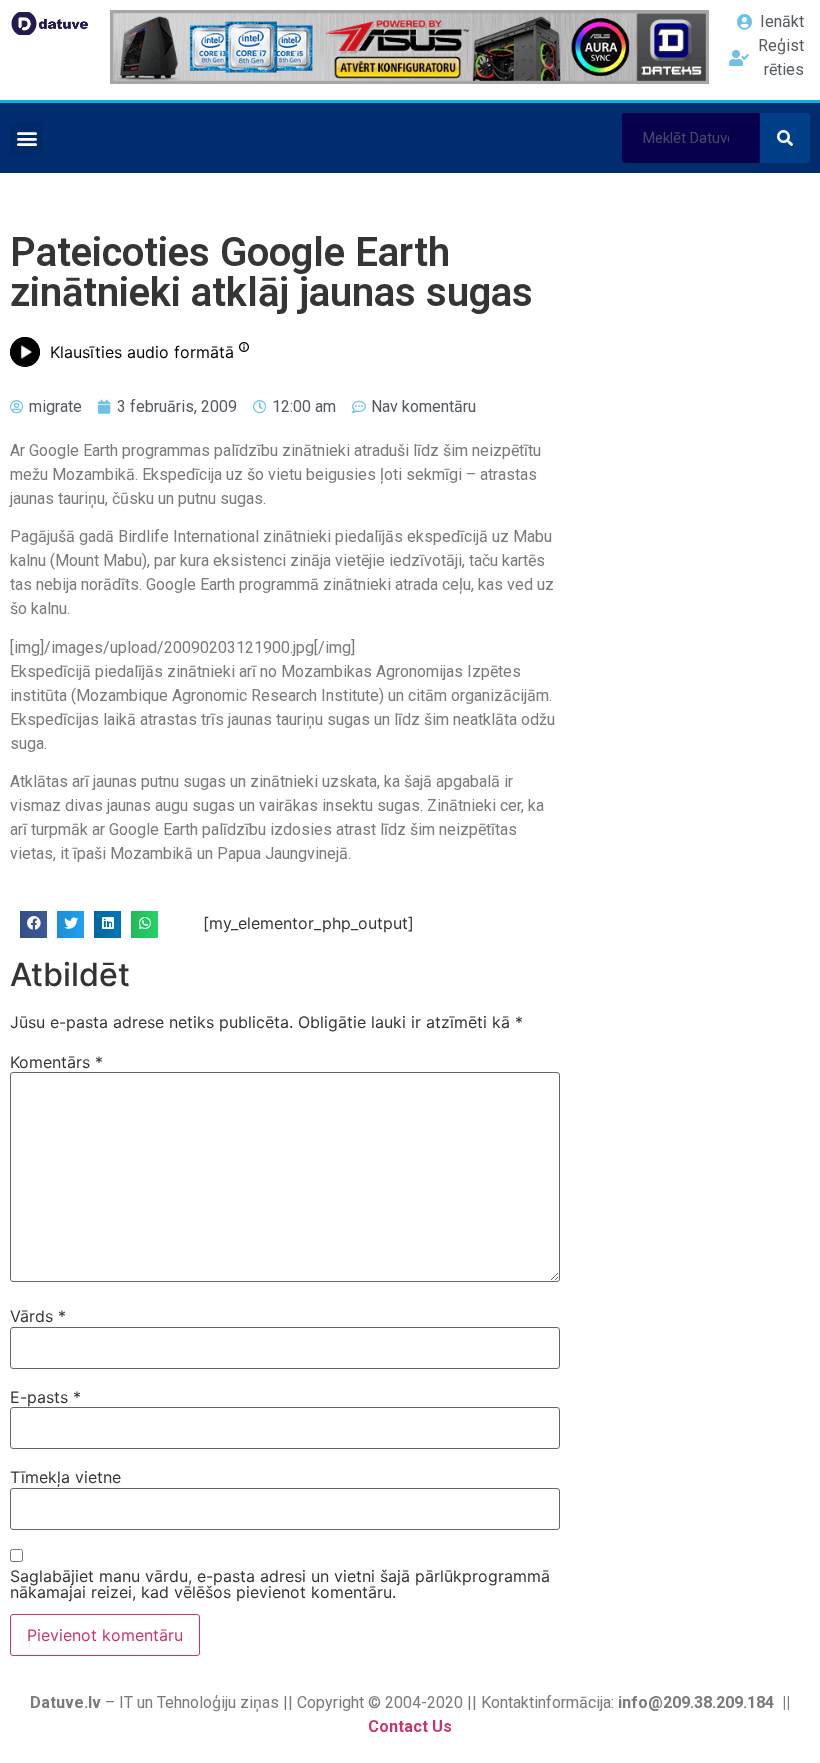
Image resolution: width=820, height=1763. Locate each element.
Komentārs (56, 1062)
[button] (26, 138)
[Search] (785, 138)
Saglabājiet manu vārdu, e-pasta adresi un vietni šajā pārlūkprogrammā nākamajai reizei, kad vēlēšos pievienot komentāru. (280, 1584)
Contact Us (410, 1726)
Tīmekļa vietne (65, 1477)
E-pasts (45, 1397)
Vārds (38, 1316)
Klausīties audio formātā (142, 352)
